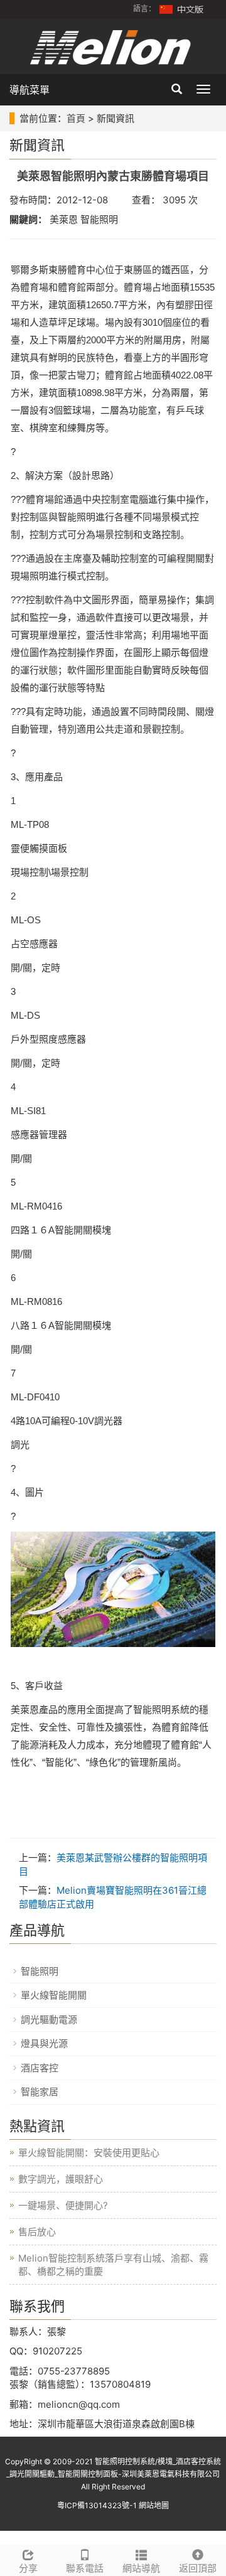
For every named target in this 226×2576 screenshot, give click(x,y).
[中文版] (182, 8)
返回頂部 (198, 2568)
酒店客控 (40, 2068)
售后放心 (37, 2232)
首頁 (76, 118)
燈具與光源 (44, 2043)
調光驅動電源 (49, 2020)
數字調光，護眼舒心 (61, 2179)
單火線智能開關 (54, 1995)
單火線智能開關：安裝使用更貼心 (89, 2153)
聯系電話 (85, 2568)
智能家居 (40, 2092)
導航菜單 (30, 90)
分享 (28, 2568)
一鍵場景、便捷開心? (63, 2205)
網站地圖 (154, 2505)
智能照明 (40, 1971)
